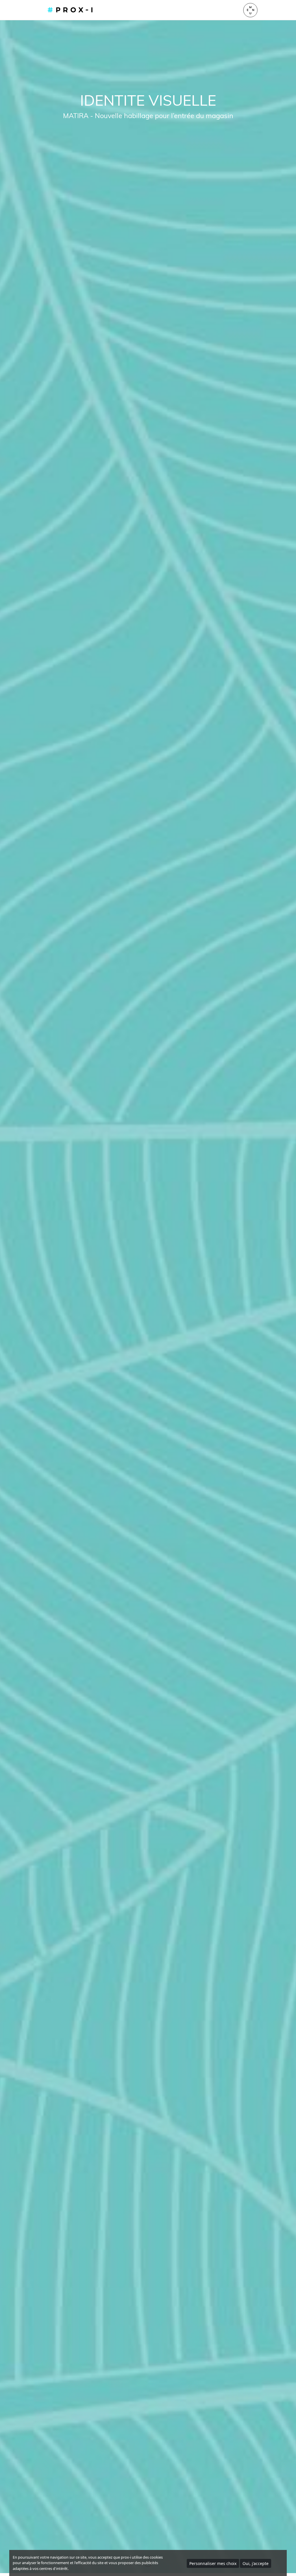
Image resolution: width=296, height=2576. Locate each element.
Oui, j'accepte (256, 2563)
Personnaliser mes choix (213, 2563)
